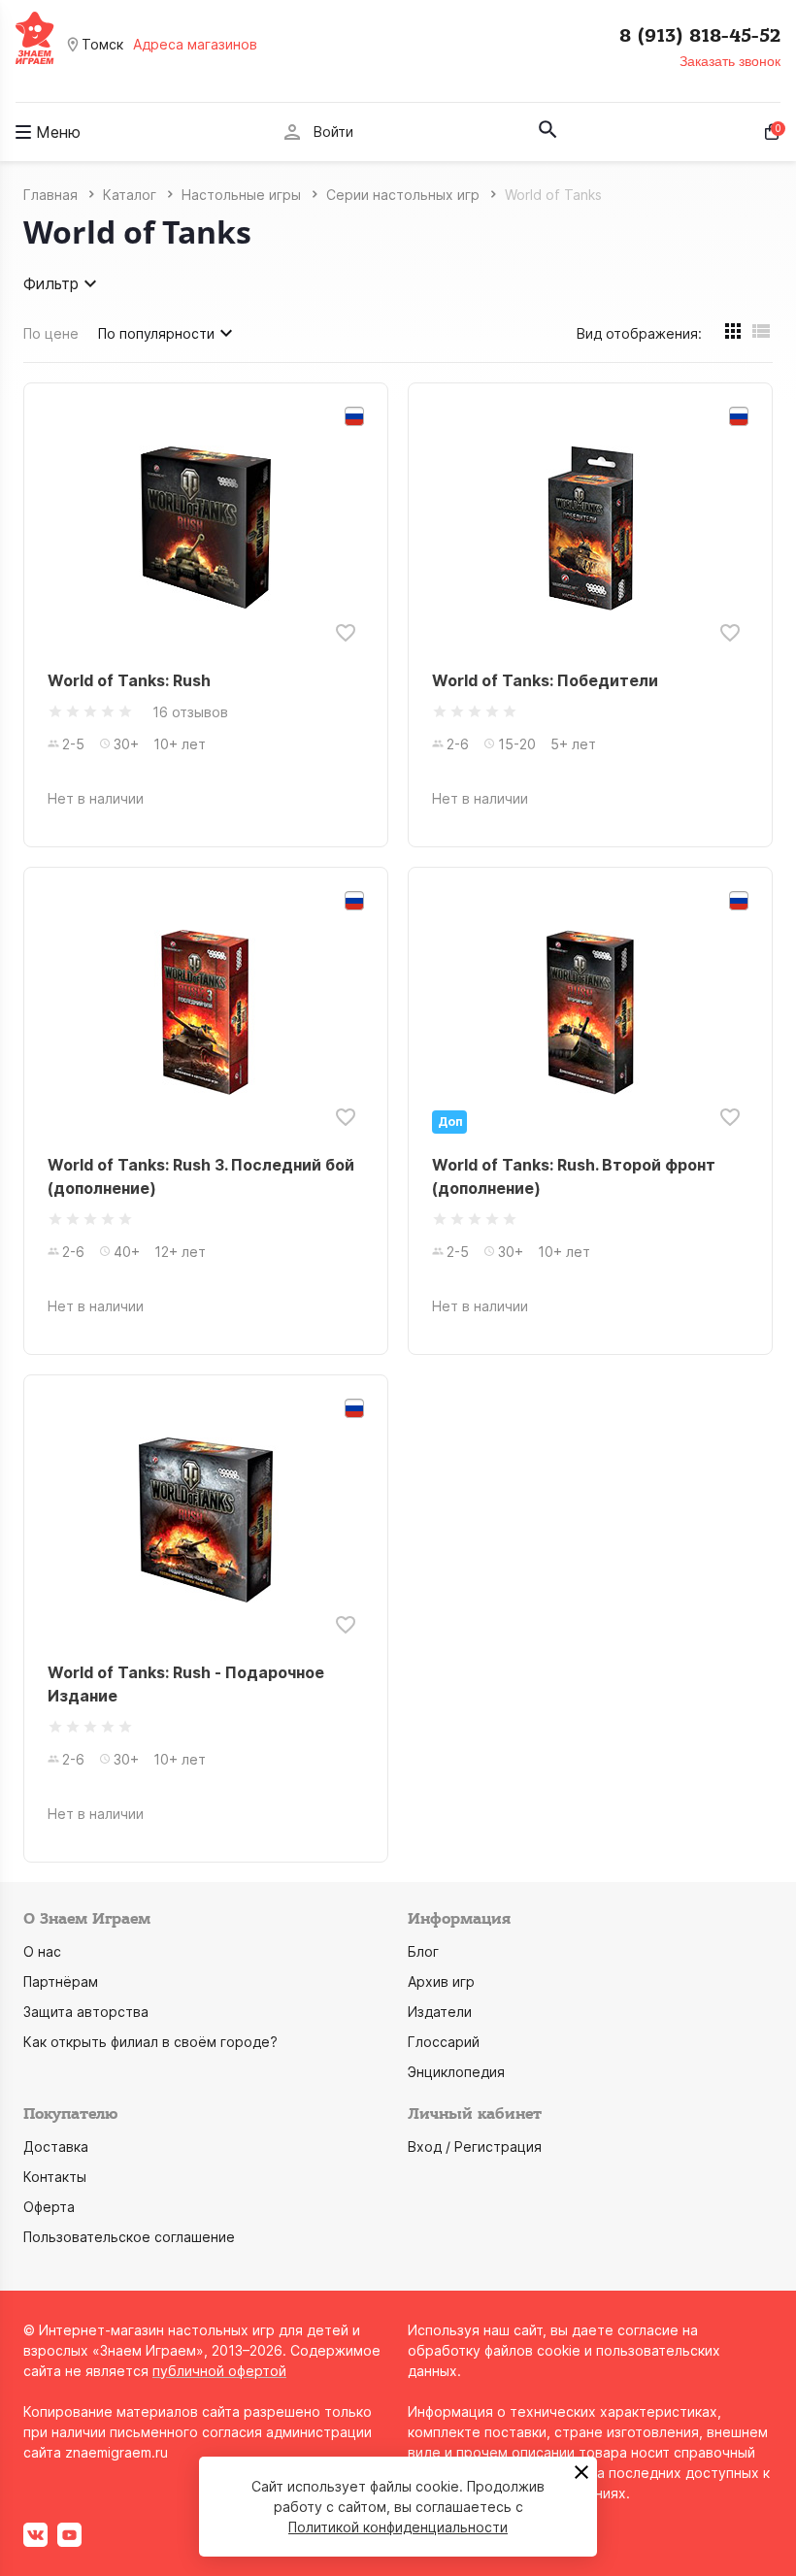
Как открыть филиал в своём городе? (150, 2042)
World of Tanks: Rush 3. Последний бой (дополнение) (201, 1176)
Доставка (56, 2147)
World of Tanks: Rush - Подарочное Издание (186, 1684)
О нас (42, 1951)
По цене (51, 333)
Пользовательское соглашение (129, 2237)
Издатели (440, 2012)
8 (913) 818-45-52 (700, 36)
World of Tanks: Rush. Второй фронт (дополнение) (574, 1176)
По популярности (156, 333)
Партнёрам (61, 1982)
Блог (423, 1951)
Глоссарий (444, 2042)
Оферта (49, 2207)
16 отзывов (190, 712)
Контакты (55, 2177)
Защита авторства (86, 2012)
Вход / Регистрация (475, 2147)
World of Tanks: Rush (129, 680)
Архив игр (441, 1982)
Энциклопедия (456, 2072)
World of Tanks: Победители (545, 680)
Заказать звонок (730, 61)
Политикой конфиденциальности (398, 2527)
